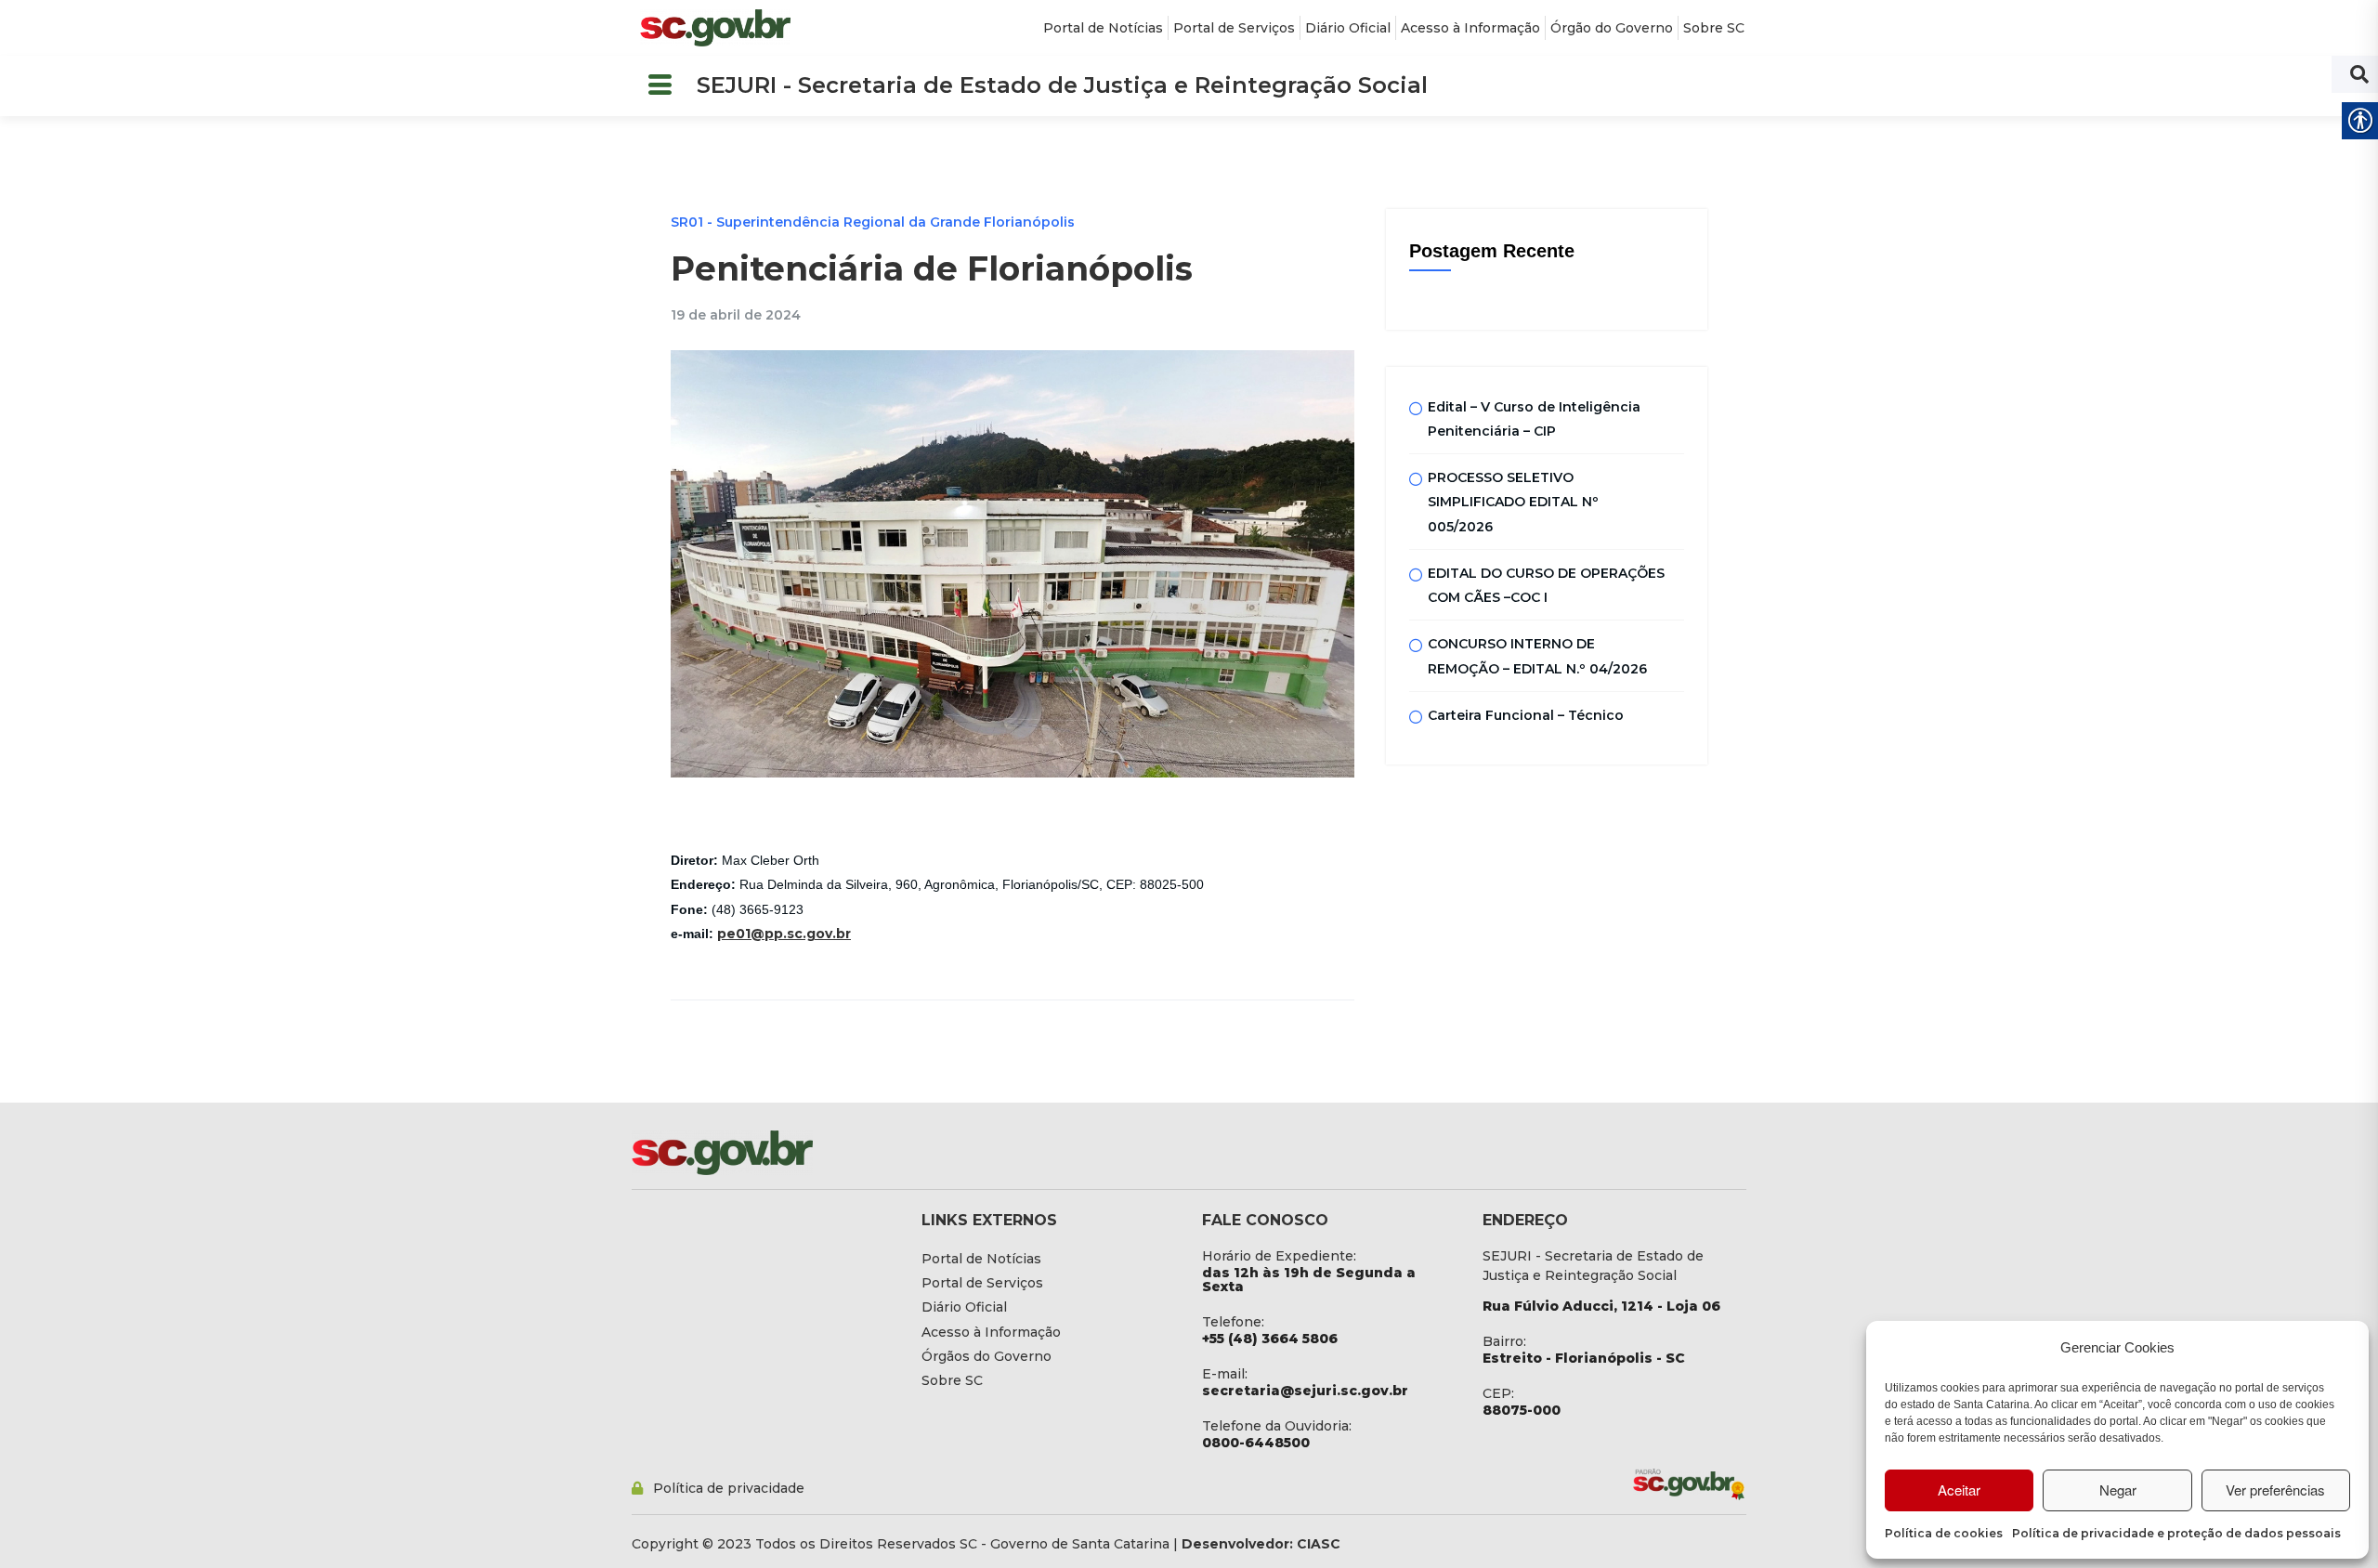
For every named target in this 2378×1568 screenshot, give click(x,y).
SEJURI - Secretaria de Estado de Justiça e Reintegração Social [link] (1062, 85)
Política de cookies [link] (1944, 1533)
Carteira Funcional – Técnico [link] (1526, 715)
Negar (2118, 1490)
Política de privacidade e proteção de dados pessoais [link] (2176, 1533)
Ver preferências (2275, 1490)
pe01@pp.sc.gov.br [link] (784, 934)
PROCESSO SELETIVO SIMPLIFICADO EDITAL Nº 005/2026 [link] (1513, 502)
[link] (715, 28)
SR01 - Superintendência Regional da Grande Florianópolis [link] (873, 222)
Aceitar (1959, 1490)
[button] (660, 86)
